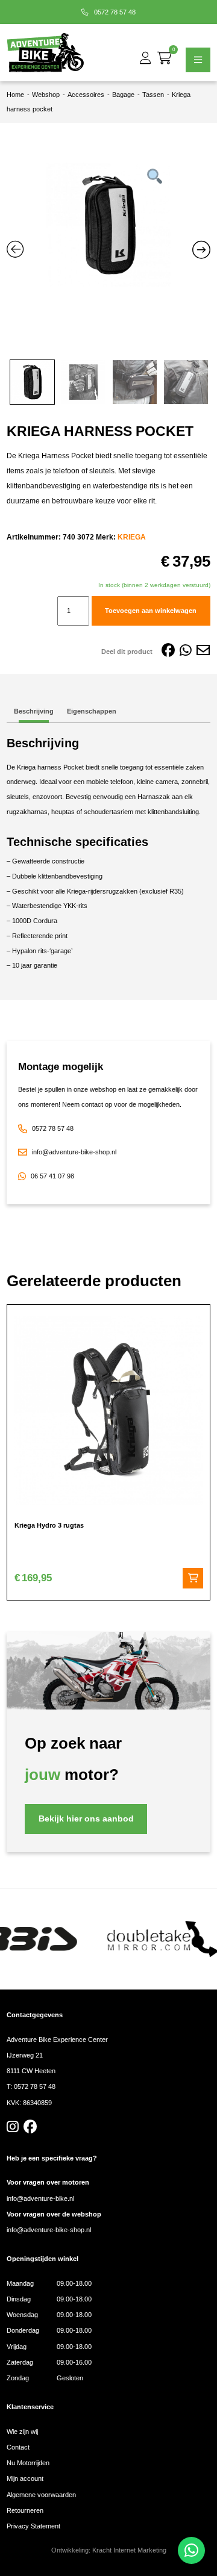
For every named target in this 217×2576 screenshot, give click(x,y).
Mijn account (25, 2478)
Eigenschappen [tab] (92, 711)
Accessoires (86, 95)
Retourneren (25, 2510)
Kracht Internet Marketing (129, 2550)
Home (15, 95)
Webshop (46, 95)
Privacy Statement (33, 2526)
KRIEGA (132, 537)
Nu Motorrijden (28, 2463)
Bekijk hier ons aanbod (86, 1819)
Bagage (123, 95)
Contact (18, 2447)
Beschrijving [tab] (34, 711)
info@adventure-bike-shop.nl (74, 1152)
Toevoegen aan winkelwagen (151, 611)
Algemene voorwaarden (41, 2495)
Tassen (153, 95)
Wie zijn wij (22, 2431)
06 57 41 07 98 (52, 1176)
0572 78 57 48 (114, 12)
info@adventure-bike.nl (40, 2198)
